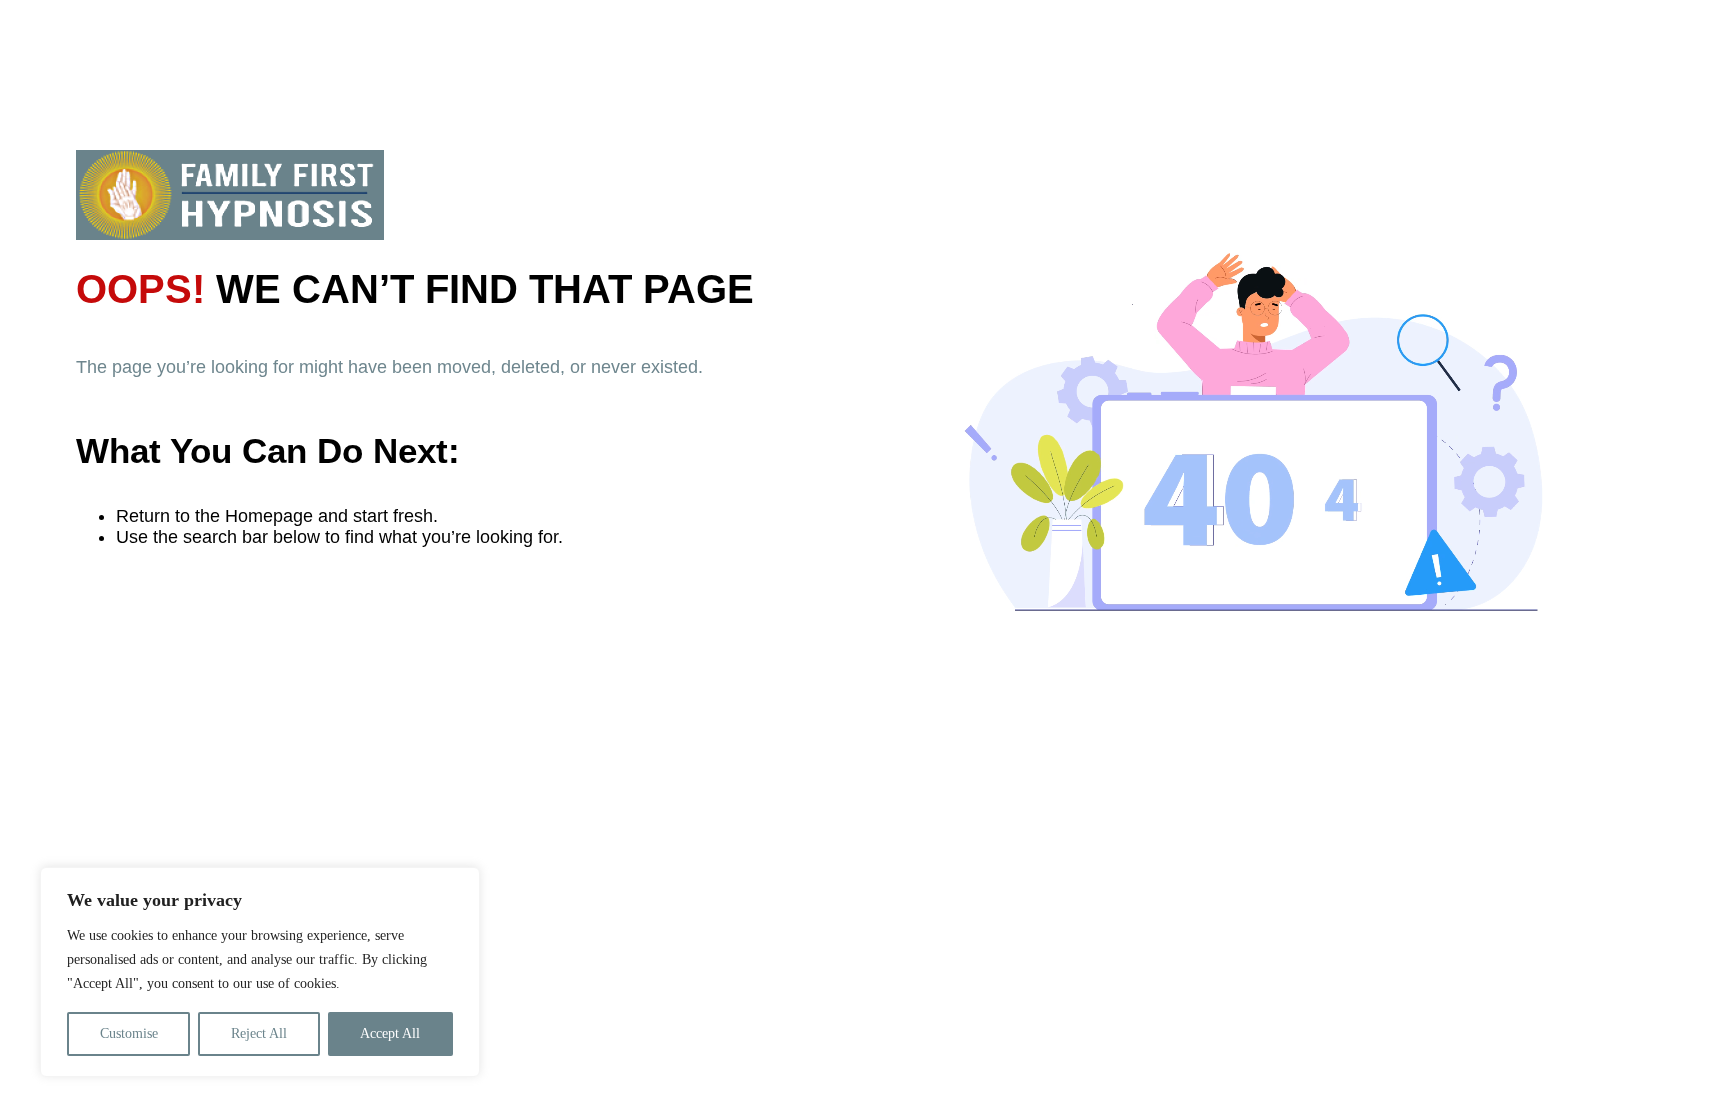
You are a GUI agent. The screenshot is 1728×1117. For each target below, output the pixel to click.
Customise (129, 1033)
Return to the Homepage (214, 516)
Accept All (390, 1033)
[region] (260, 972)
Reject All (259, 1033)
